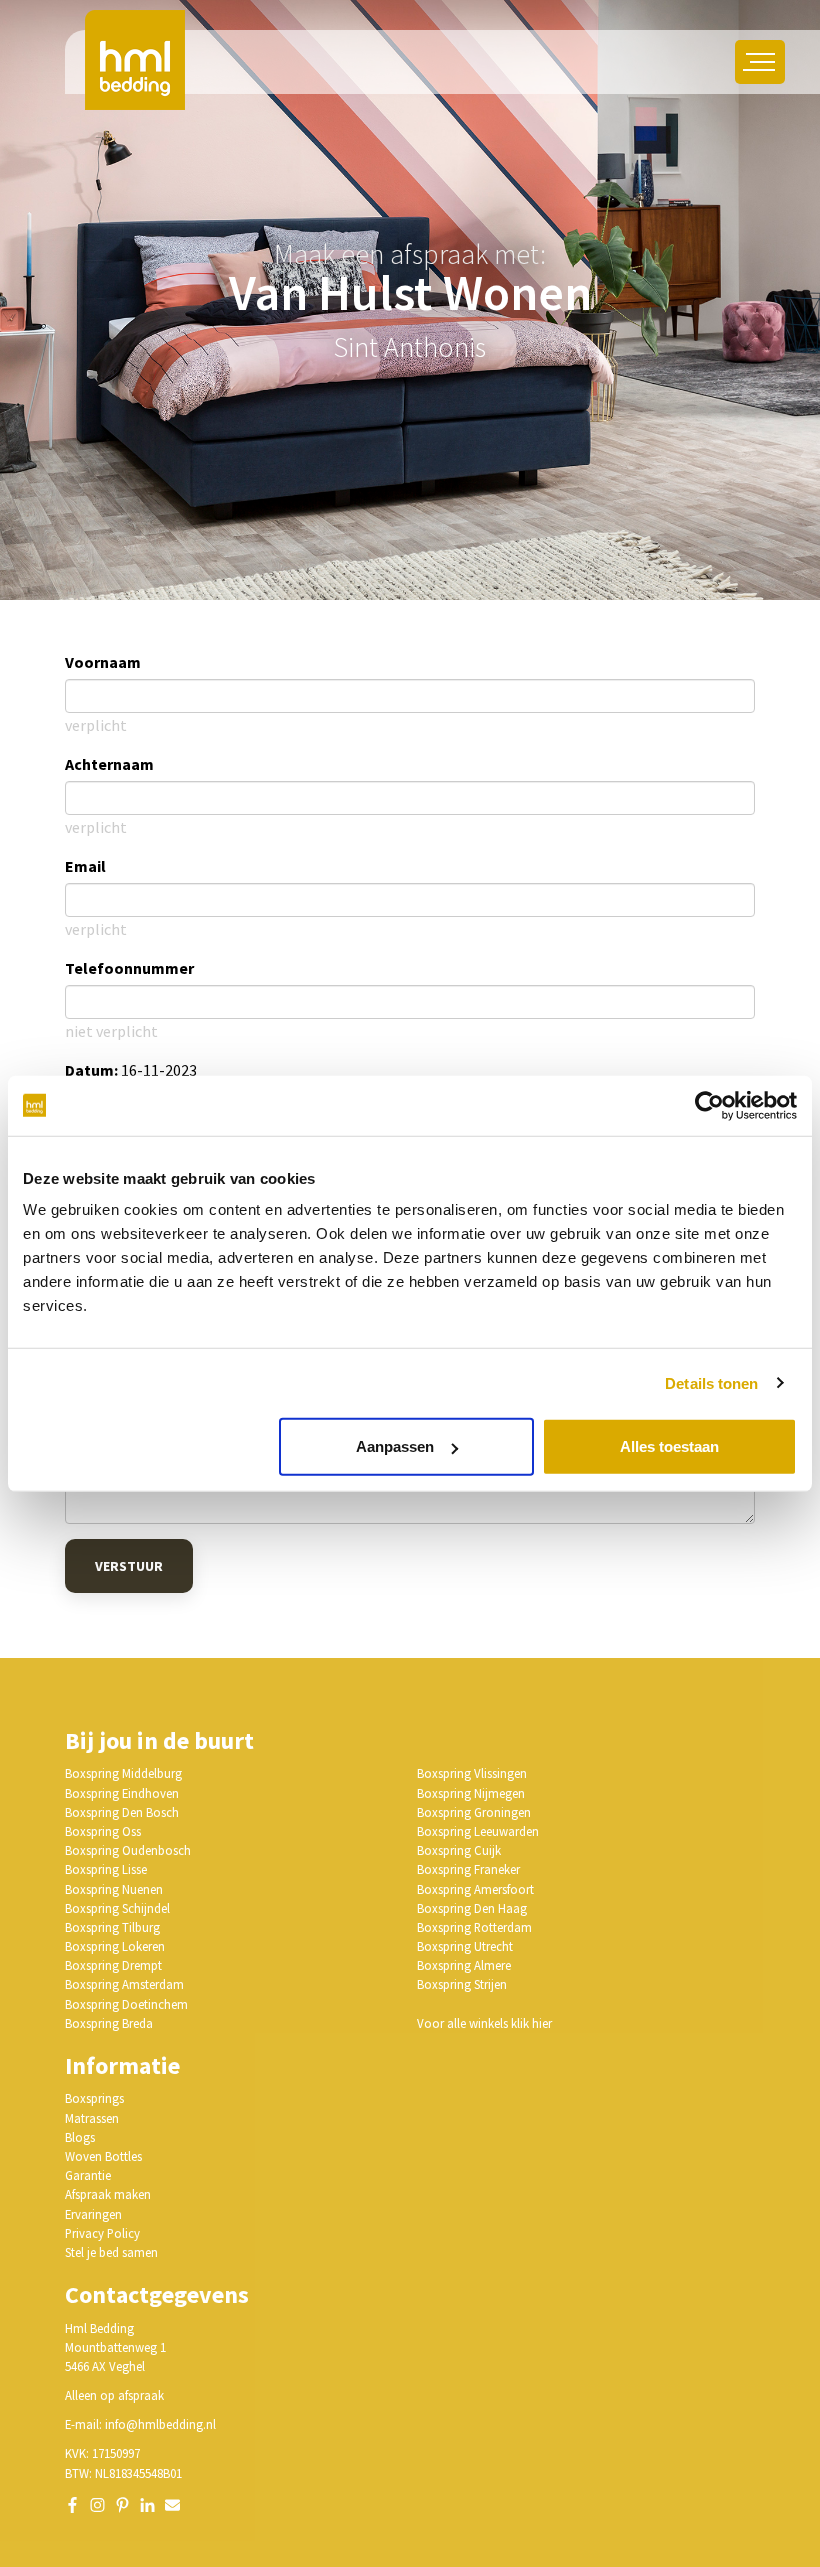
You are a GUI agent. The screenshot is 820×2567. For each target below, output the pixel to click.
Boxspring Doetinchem (126, 2004)
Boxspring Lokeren (115, 1946)
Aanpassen (395, 1446)
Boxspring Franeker (468, 1869)
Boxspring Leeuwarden (478, 1831)
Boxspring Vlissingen (472, 1773)
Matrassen (92, 2118)
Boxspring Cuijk (459, 1850)
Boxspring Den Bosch (122, 1812)
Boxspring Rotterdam (474, 1927)
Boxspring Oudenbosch (128, 1850)
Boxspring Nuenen (114, 1889)
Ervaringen (93, 2214)
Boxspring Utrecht (465, 1946)
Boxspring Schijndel (117, 1908)
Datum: (91, 1070)
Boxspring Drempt (113, 1965)
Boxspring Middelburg (123, 1773)
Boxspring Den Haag (472, 1908)
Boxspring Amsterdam (124, 1984)
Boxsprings (94, 2098)
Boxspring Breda (109, 2023)
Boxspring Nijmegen (471, 1793)
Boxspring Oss (103, 1831)
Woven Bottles (103, 2156)
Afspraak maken (108, 2194)
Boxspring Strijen (462, 1984)
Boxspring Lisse (106, 1869)
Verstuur (129, 1566)
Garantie (88, 2175)
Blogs (80, 2137)
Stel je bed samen (111, 2252)
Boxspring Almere (464, 1965)
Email (85, 866)
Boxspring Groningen (474, 1812)
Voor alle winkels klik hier (484, 2023)
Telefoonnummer (129, 968)
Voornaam (103, 662)
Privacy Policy (102, 2233)
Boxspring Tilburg (112, 1927)
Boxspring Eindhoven (122, 1793)
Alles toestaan (669, 1446)
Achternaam (109, 764)
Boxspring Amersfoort (475, 1889)
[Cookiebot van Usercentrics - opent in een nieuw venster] (709, 1105)
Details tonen (711, 1382)
